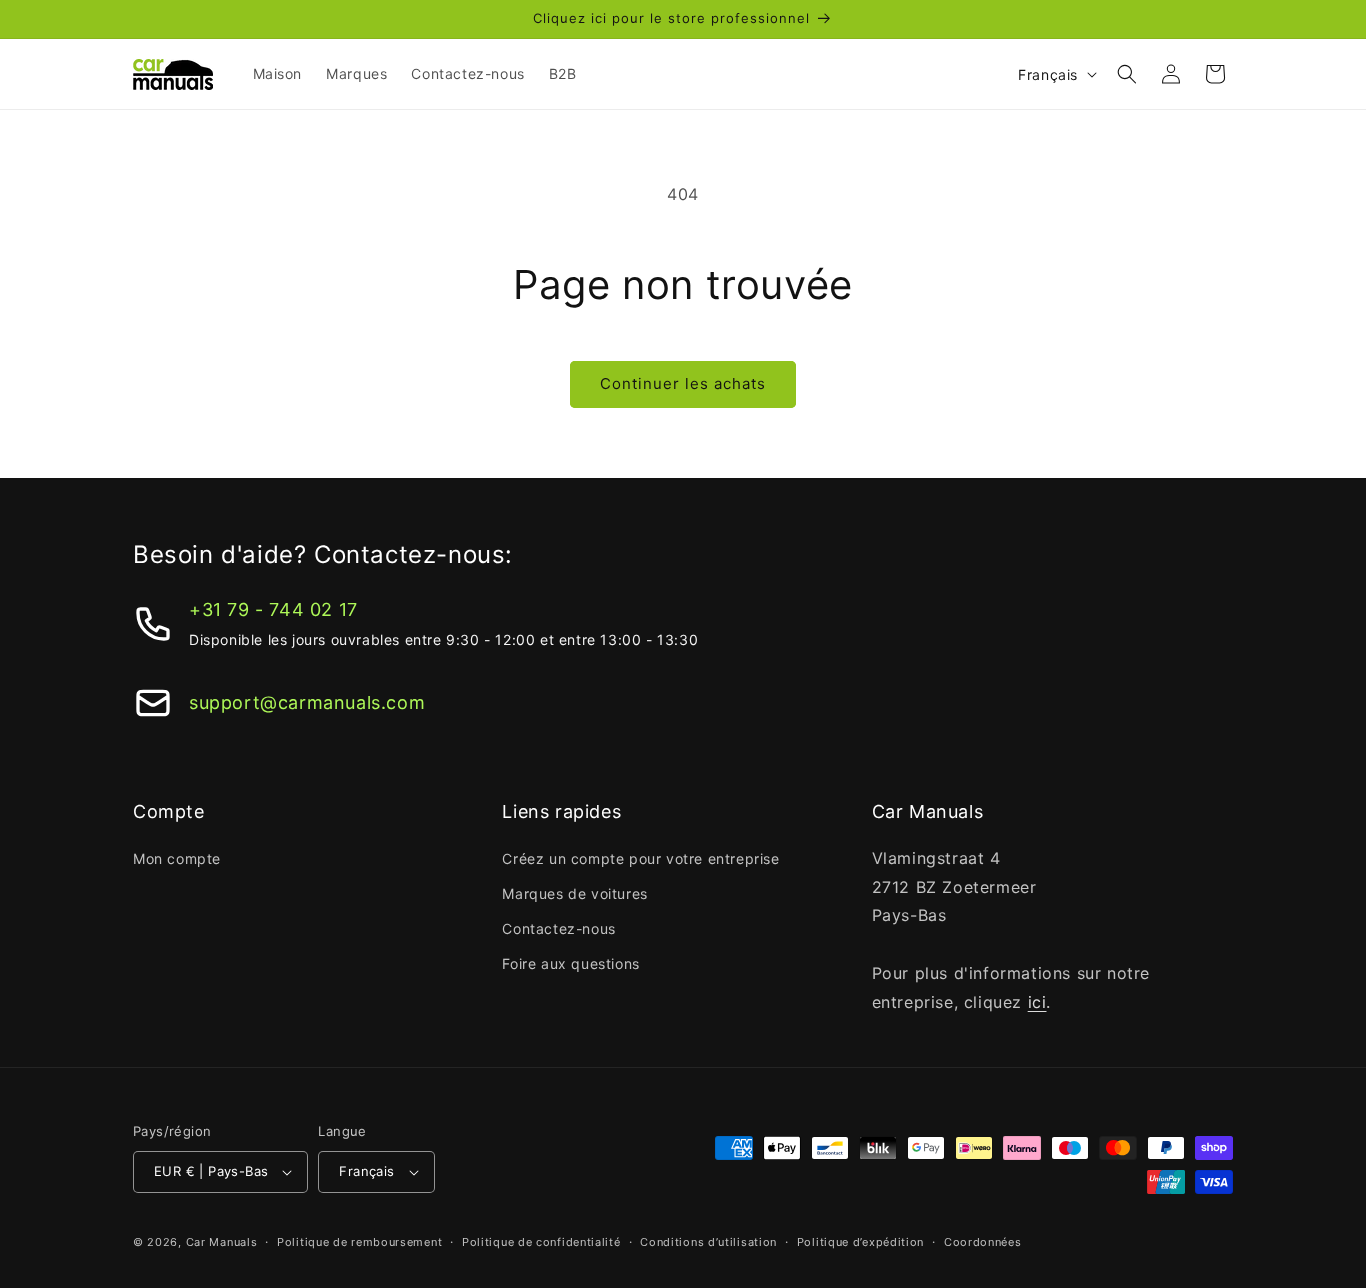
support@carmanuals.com (307, 702)
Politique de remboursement (359, 1242)
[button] (1127, 74)
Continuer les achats (683, 383)
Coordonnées (983, 1242)
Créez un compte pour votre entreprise (640, 858)
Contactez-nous (558, 928)
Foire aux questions (570, 963)
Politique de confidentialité (541, 1242)
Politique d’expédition (860, 1242)
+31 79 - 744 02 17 (273, 609)
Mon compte (177, 858)
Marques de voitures (574, 893)
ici (1037, 1002)
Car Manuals (222, 1242)
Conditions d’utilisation (708, 1242)
